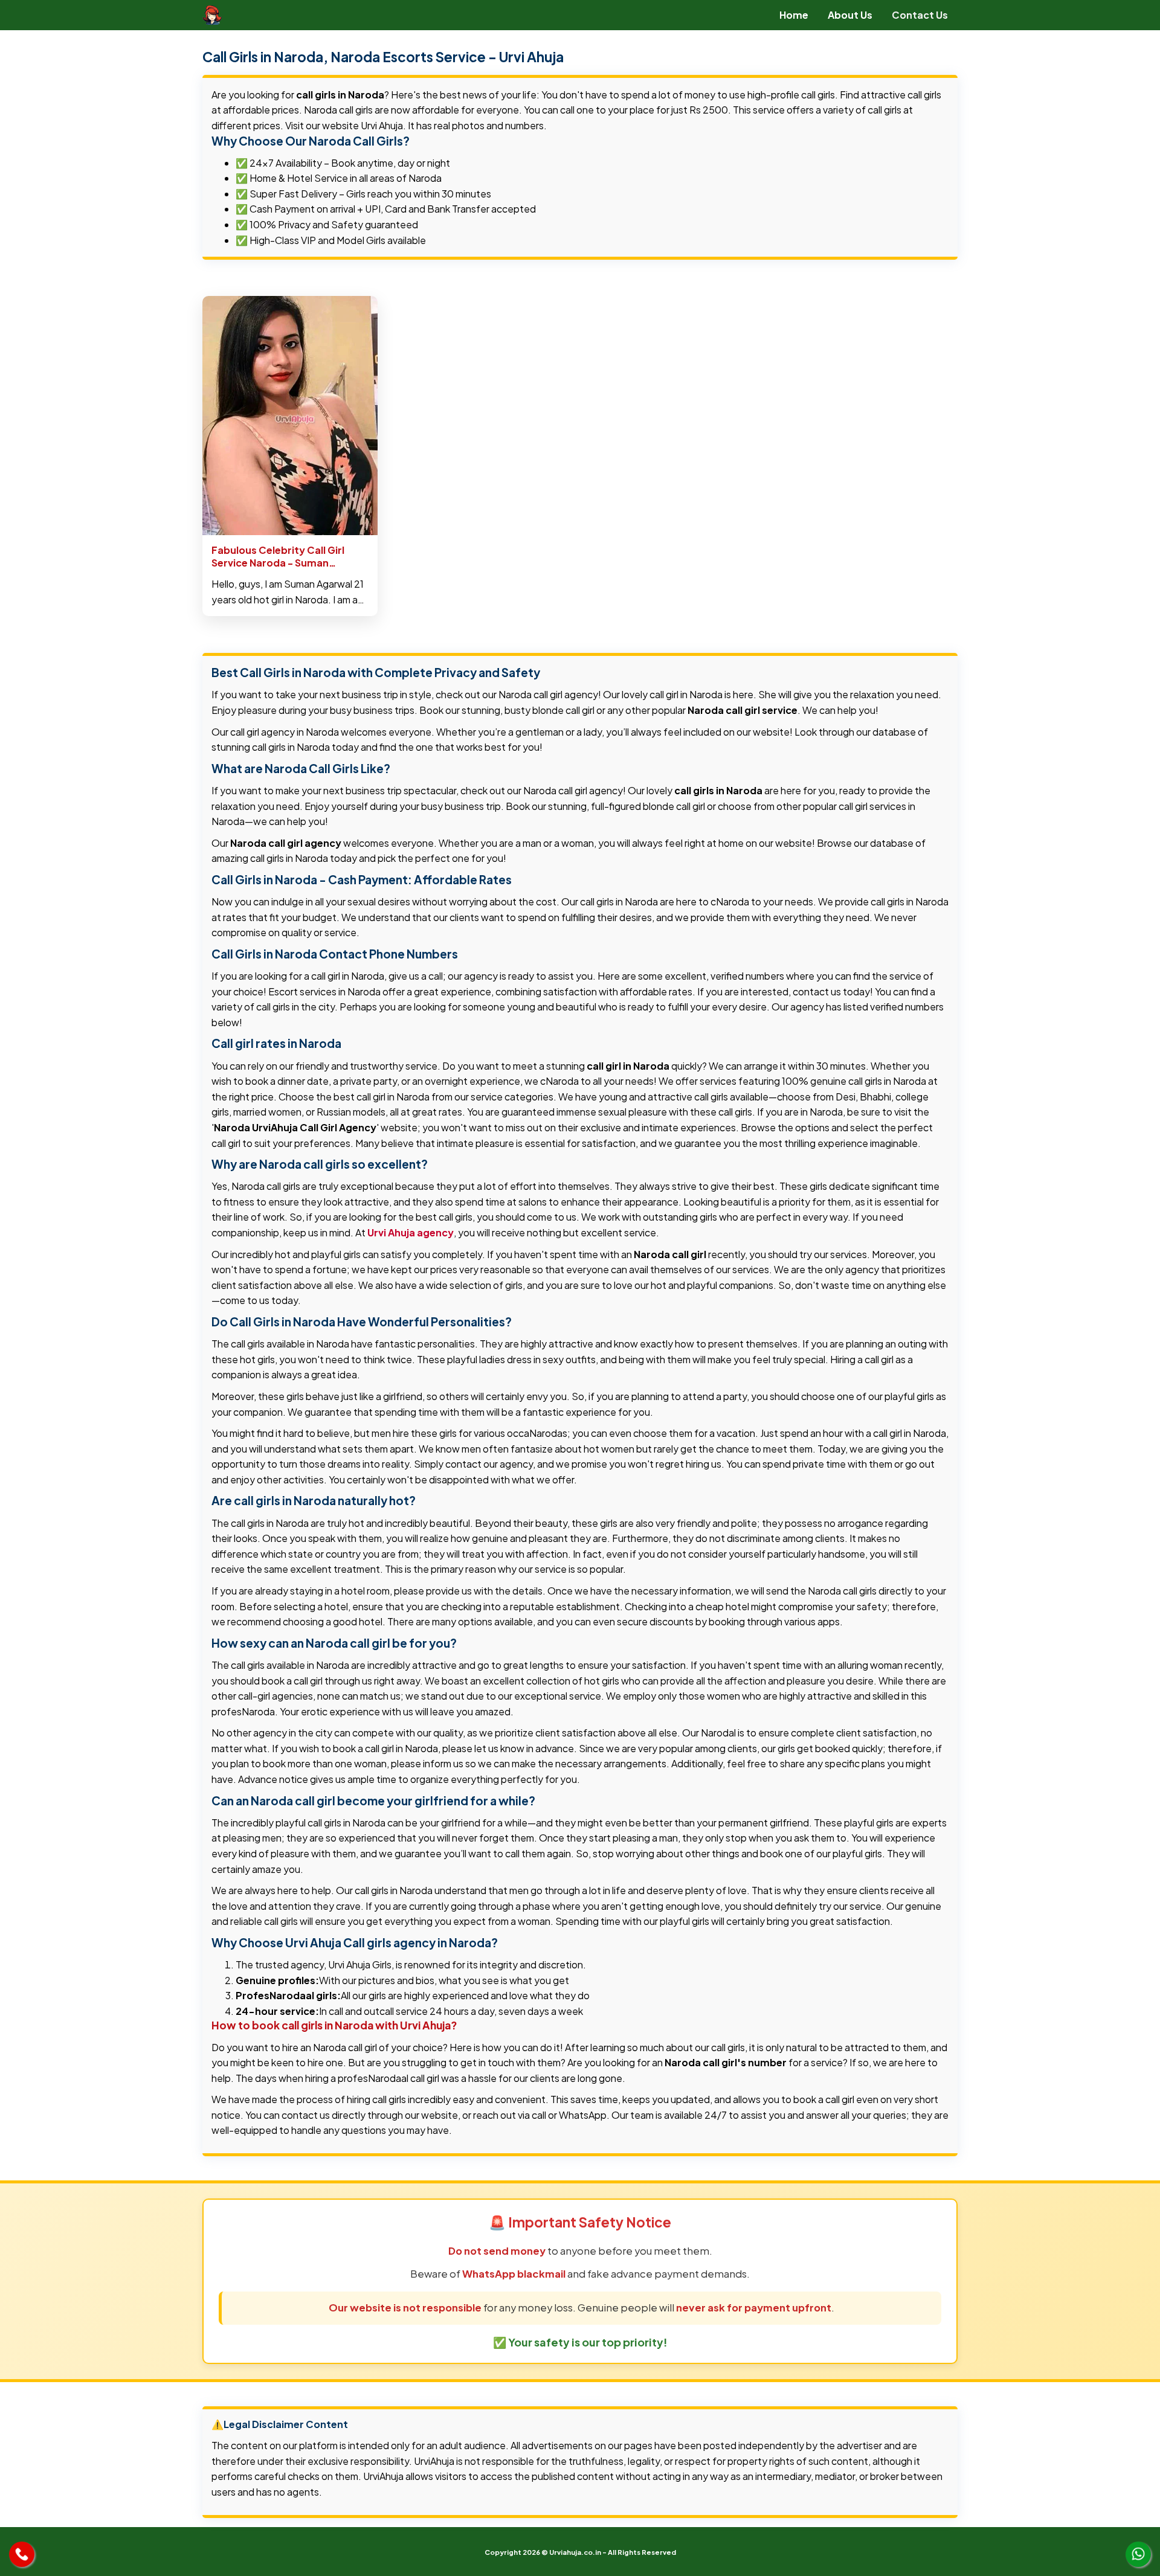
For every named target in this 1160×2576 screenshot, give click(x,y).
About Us (850, 15)
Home (794, 15)
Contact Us (920, 15)
